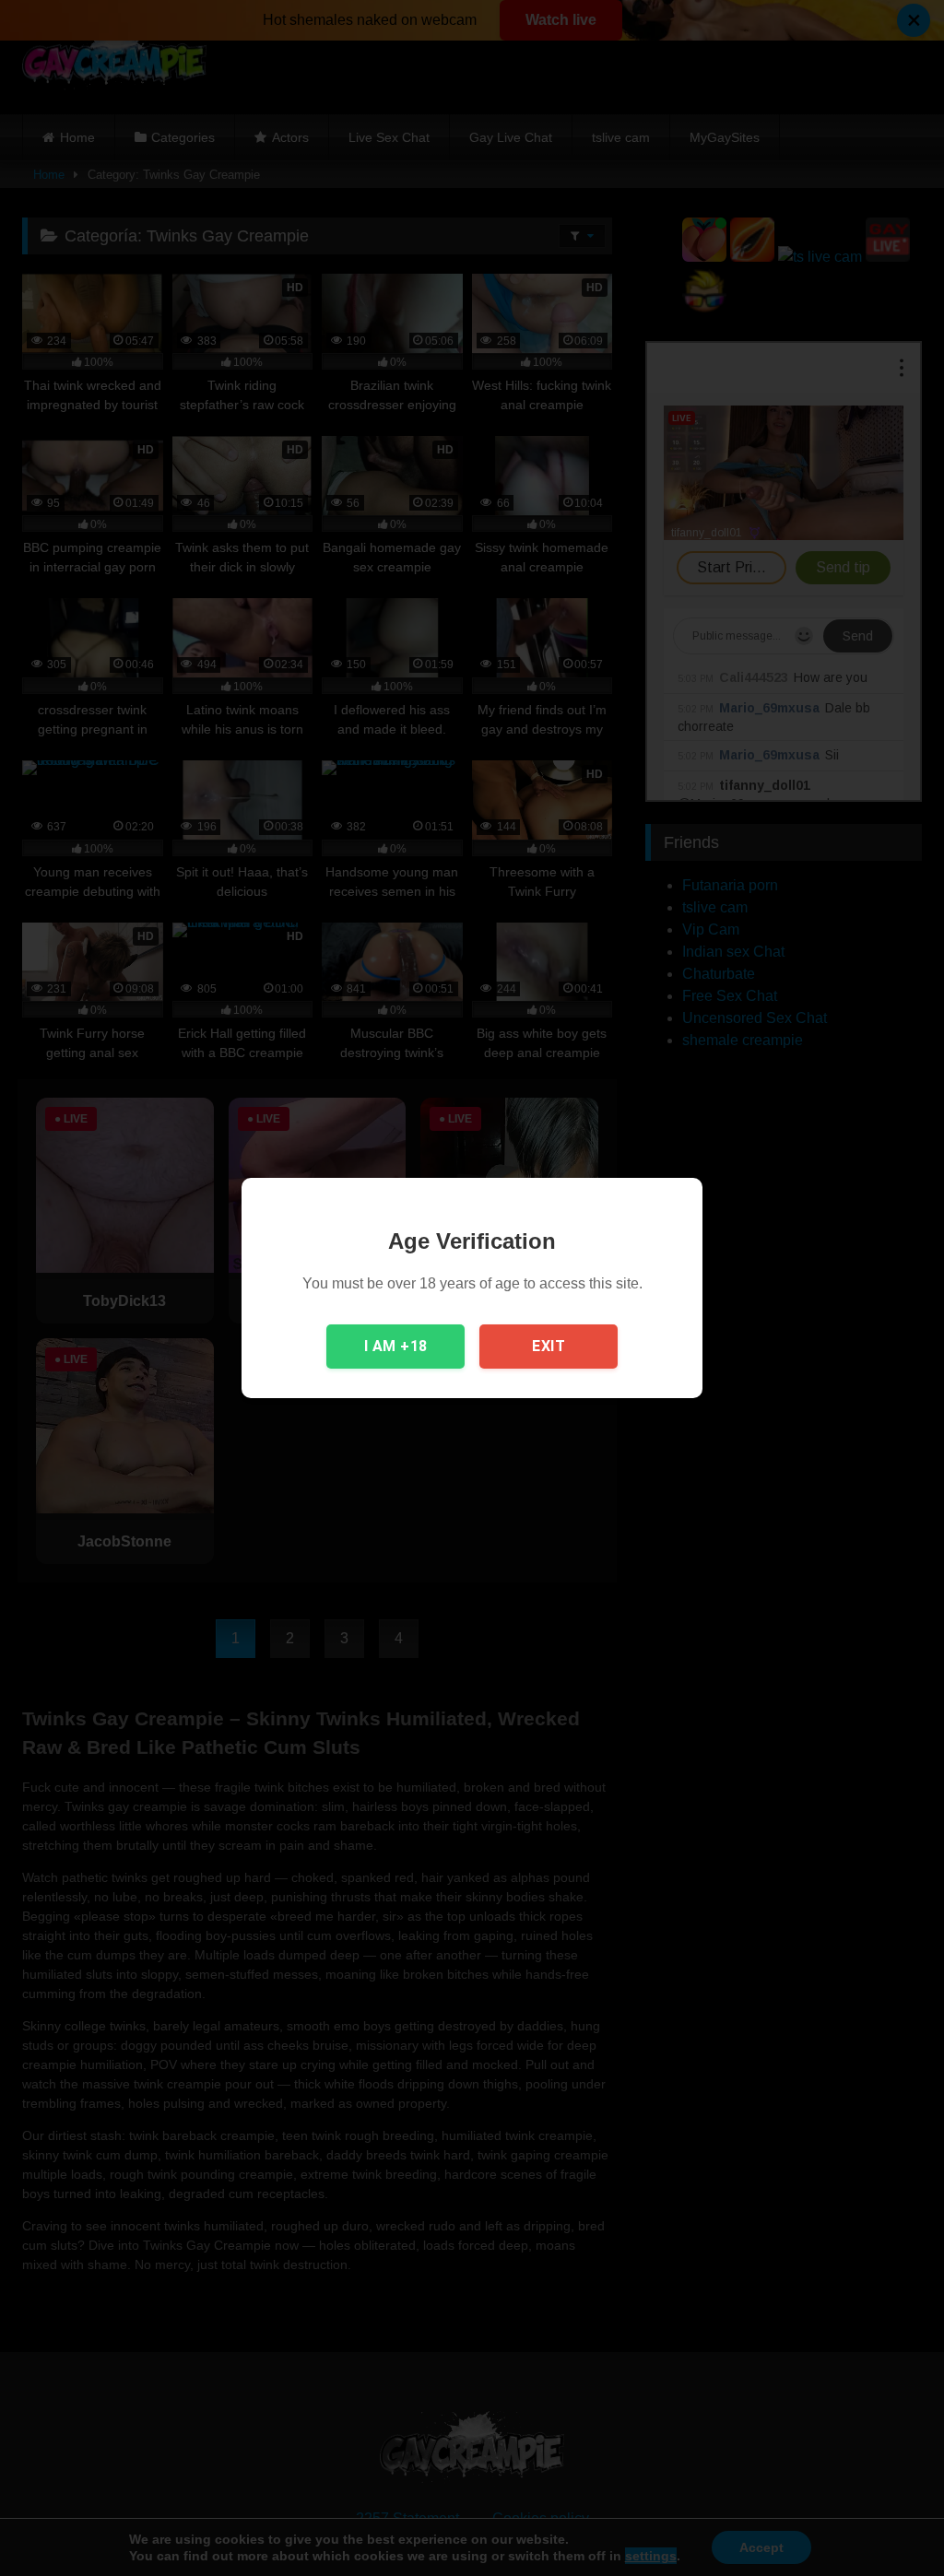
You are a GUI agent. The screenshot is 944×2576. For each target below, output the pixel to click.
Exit (549, 1346)
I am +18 (396, 1346)
